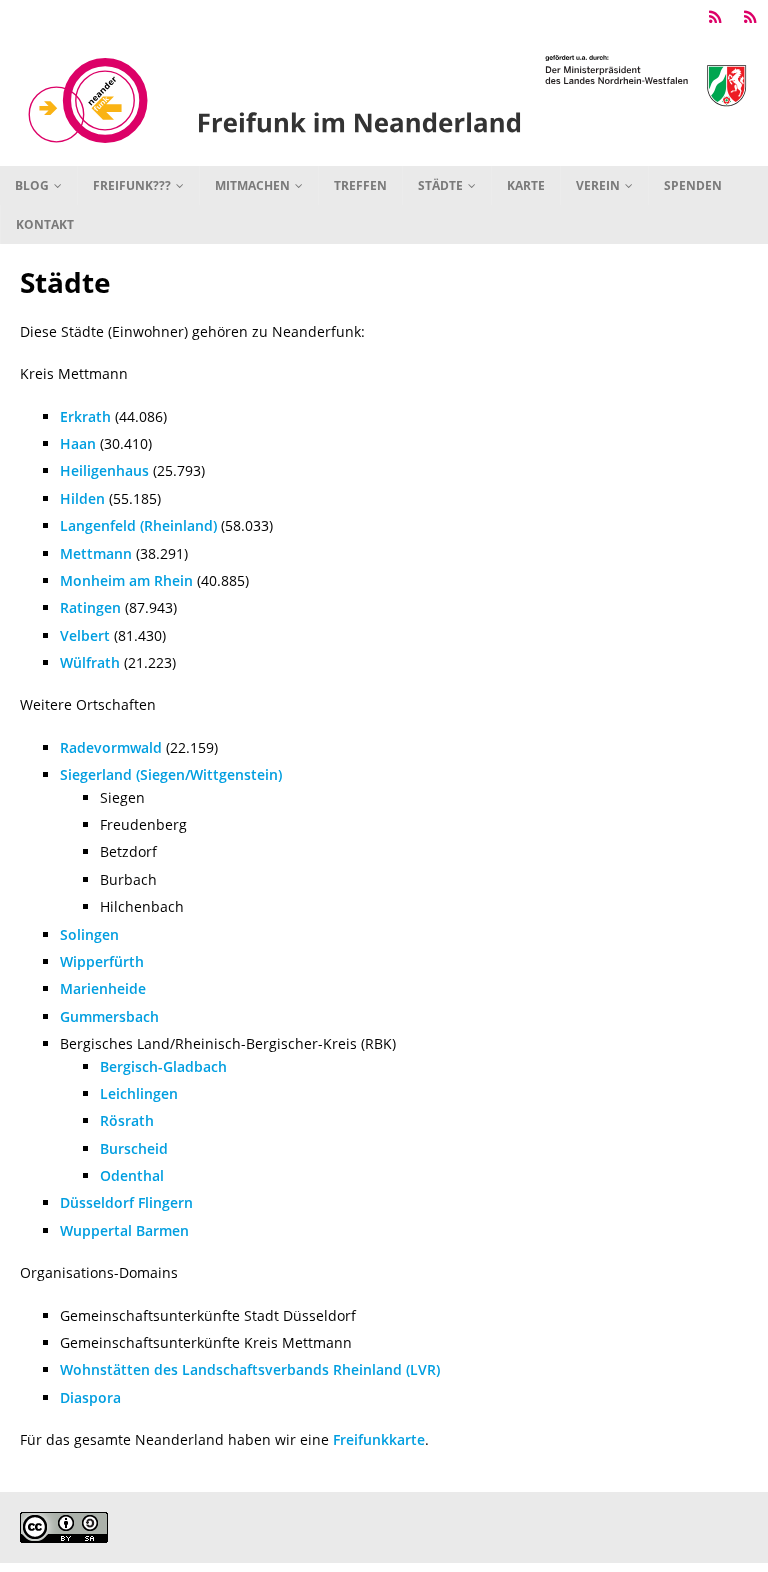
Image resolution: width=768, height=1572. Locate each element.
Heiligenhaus (104, 470)
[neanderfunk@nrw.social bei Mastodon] (750, 17)
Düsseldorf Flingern (126, 1202)
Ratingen (90, 607)
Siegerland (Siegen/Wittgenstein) (171, 774)
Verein (598, 185)
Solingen (89, 934)
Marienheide (103, 988)
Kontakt (45, 224)
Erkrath (85, 416)
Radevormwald (111, 747)
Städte (440, 185)
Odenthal (132, 1175)
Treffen (360, 185)
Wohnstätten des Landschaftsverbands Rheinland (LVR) (250, 1369)
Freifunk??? (132, 185)
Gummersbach (109, 1016)
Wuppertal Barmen (124, 1230)
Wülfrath (90, 662)
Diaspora (90, 1397)
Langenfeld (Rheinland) (138, 525)
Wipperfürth (102, 961)
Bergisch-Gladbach (163, 1066)
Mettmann (96, 553)
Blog (32, 185)
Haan (78, 443)
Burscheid (134, 1148)
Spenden (693, 185)
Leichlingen (139, 1093)
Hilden (82, 498)
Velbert (85, 635)
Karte (526, 185)
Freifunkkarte (379, 1439)
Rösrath (127, 1120)
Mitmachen (252, 185)
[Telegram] (715, 17)
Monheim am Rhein (126, 580)
